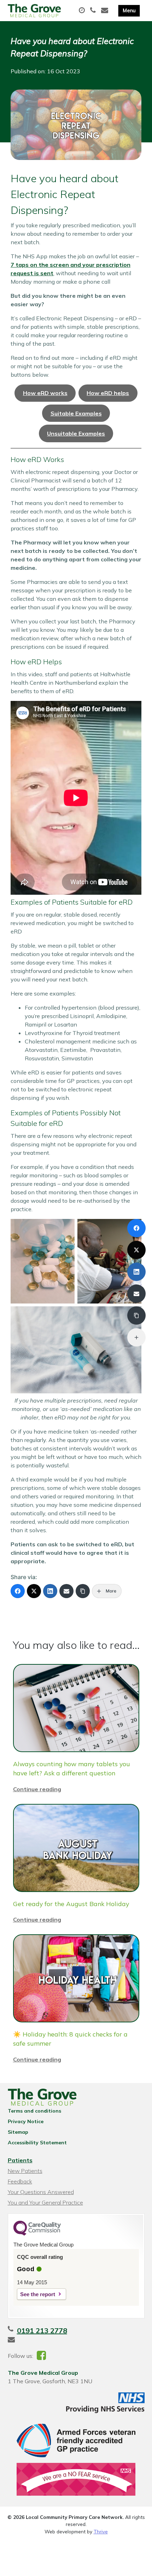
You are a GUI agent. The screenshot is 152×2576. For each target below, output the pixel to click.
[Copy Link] (83, 1591)
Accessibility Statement (37, 2143)
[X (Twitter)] (34, 1591)
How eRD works (45, 393)
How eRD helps (108, 393)
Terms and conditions (34, 2111)
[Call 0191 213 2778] (94, 11)
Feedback (20, 2181)
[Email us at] (106, 11)
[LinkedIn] (50, 1591)
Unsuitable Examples (76, 433)
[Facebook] (18, 1591)
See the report (38, 2294)
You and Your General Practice (45, 2202)
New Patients (25, 2171)
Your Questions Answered (41, 2192)
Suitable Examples (76, 413)
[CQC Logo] (37, 2234)
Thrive (101, 2531)
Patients (20, 2160)
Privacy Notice (26, 2121)
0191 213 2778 (42, 2331)
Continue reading (37, 1789)
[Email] (66, 1591)
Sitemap (18, 2132)
